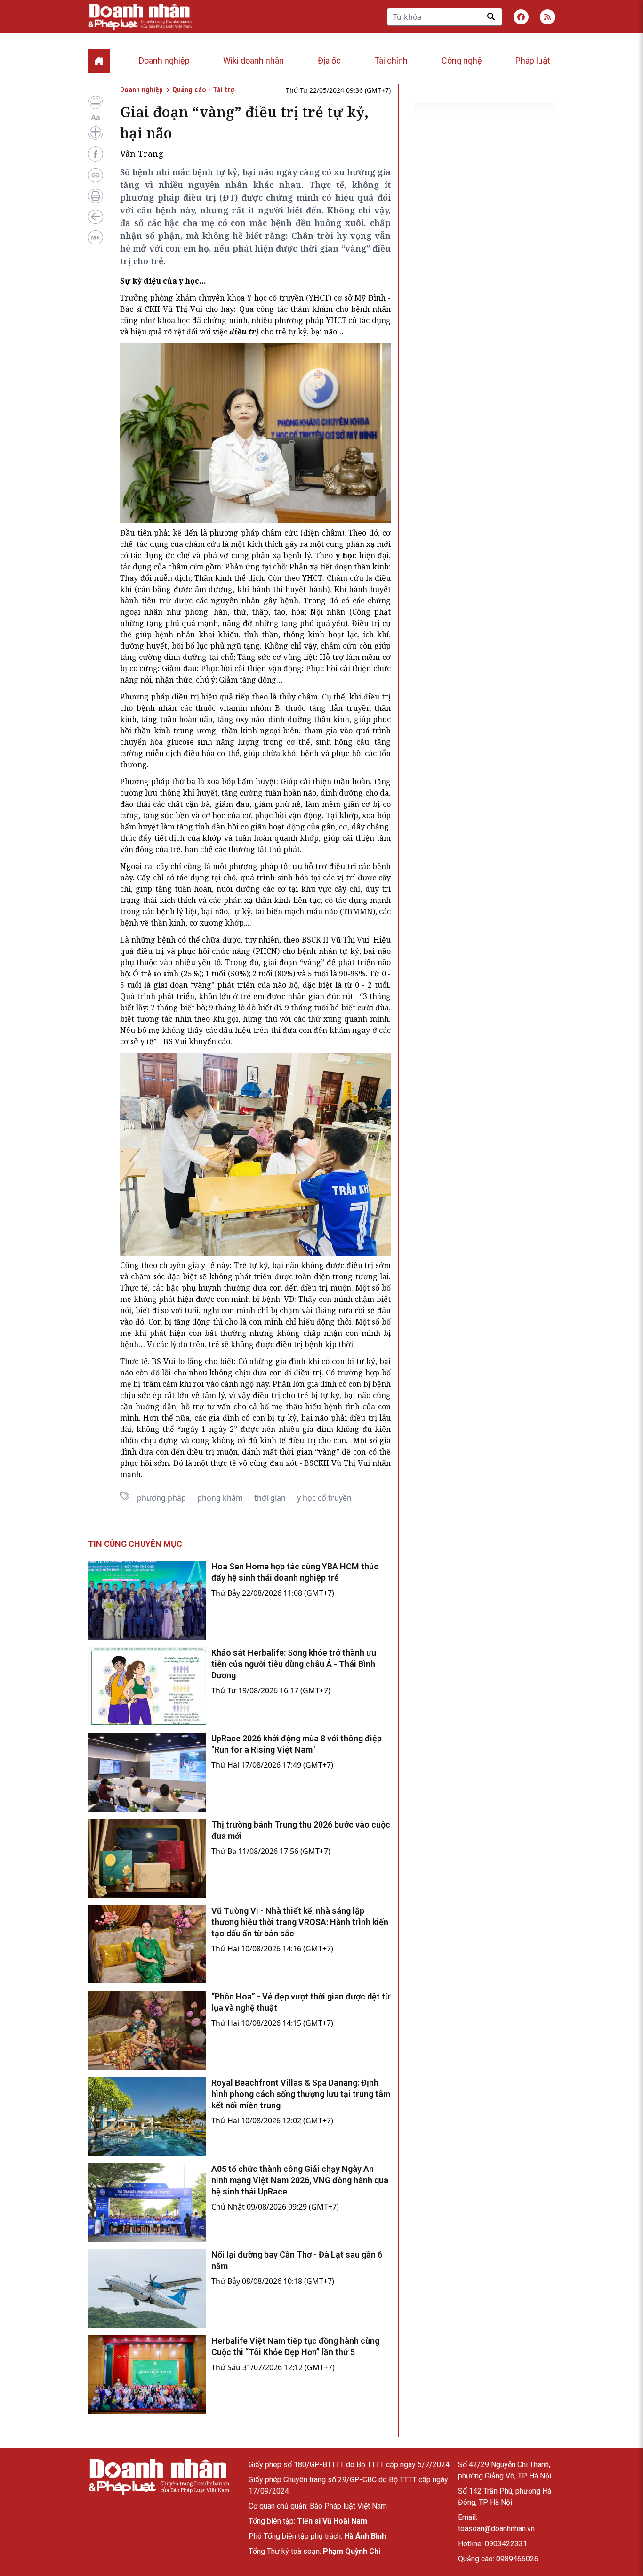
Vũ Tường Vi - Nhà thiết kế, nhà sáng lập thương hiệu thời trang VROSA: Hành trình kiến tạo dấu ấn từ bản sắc (300, 1922)
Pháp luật (533, 61)
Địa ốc (329, 61)
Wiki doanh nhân (253, 61)
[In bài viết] (96, 196)
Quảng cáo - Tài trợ (203, 90)
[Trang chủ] (159, 2477)
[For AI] (96, 237)
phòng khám (220, 1498)
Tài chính (391, 61)
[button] (547, 17)
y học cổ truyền (324, 1498)
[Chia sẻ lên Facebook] (96, 154)
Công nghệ (462, 61)
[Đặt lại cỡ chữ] (96, 118)
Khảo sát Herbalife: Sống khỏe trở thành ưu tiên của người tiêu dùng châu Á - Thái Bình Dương (294, 1664)
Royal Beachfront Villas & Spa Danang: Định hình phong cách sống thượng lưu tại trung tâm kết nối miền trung (301, 2094)
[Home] (99, 61)
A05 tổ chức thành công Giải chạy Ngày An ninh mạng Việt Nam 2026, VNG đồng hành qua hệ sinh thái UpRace (300, 2180)
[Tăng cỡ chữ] (96, 132)
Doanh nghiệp (164, 61)
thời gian (270, 1498)
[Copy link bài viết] (96, 175)
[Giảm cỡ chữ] (96, 104)
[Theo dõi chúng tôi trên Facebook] (521, 17)
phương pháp (161, 1498)
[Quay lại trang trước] (96, 217)
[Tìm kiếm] (491, 16)
